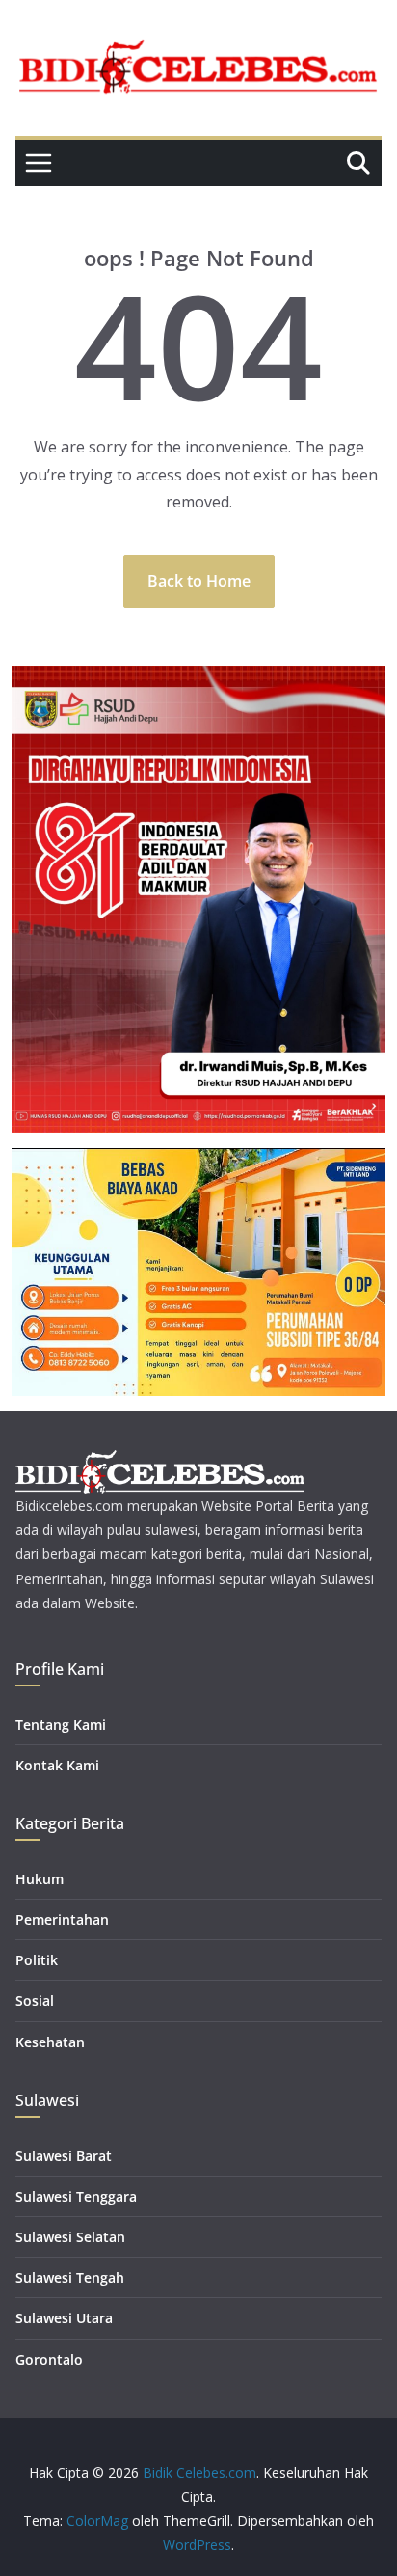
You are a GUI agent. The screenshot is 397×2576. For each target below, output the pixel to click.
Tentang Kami (61, 1725)
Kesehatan (50, 2042)
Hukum (40, 1879)
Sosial (35, 2001)
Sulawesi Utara (64, 2318)
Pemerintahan (62, 1919)
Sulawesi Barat (64, 2156)
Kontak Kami (57, 1765)
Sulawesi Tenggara (76, 2196)
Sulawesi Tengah (70, 2277)
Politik (37, 1960)
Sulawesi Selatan (70, 2237)
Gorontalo (49, 2359)
